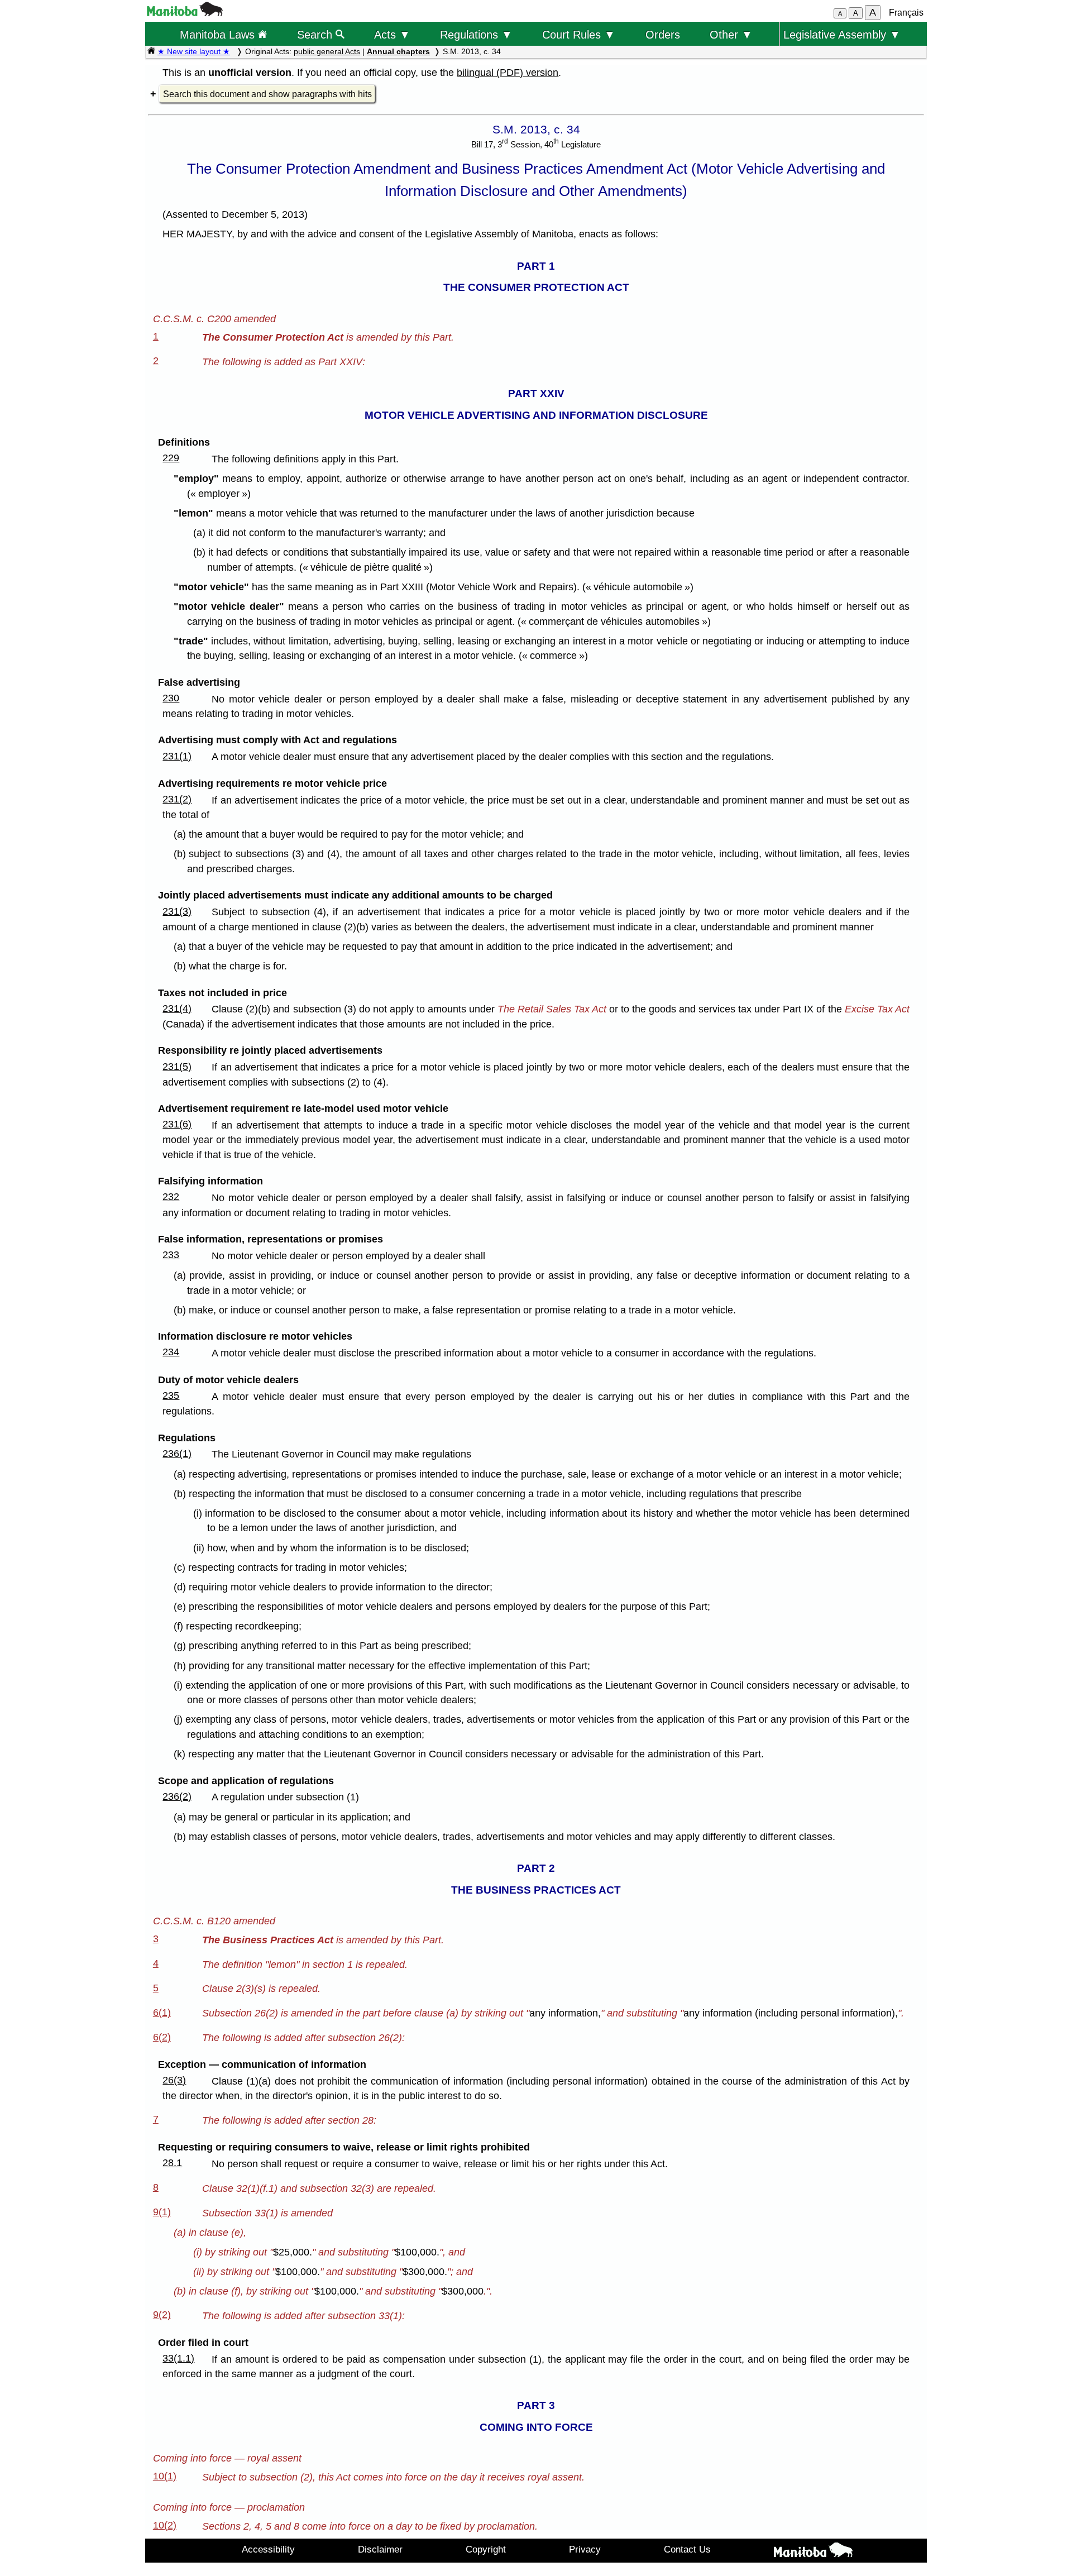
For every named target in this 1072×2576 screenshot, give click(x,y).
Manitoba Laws (219, 34)
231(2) (177, 799)
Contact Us (687, 2549)
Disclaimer (380, 2549)
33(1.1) (178, 2358)
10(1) (165, 2476)
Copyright (486, 2549)
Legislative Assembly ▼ (842, 34)
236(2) (177, 1796)
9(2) (162, 2315)
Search (316, 34)
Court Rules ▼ (579, 34)
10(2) (165, 2525)
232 (171, 1197)
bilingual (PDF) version (508, 73)
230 (171, 698)
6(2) (162, 2037)
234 (171, 1352)
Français (906, 13)
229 (171, 458)
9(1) (162, 2212)
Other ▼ (731, 34)
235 (171, 1395)
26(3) (174, 2080)
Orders (663, 34)
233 (171, 1255)
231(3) (177, 911)
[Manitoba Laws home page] (151, 51)
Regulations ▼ (476, 34)
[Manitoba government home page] (185, 13)
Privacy (585, 2549)
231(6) (177, 1124)
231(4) (177, 1009)
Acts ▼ (392, 34)
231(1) (177, 756)
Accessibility (268, 2549)
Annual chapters (398, 51)
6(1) (162, 2013)
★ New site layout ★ (194, 51)
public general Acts (327, 51)
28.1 (172, 2163)
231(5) (177, 1067)
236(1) (177, 1454)
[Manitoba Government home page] (813, 2552)
